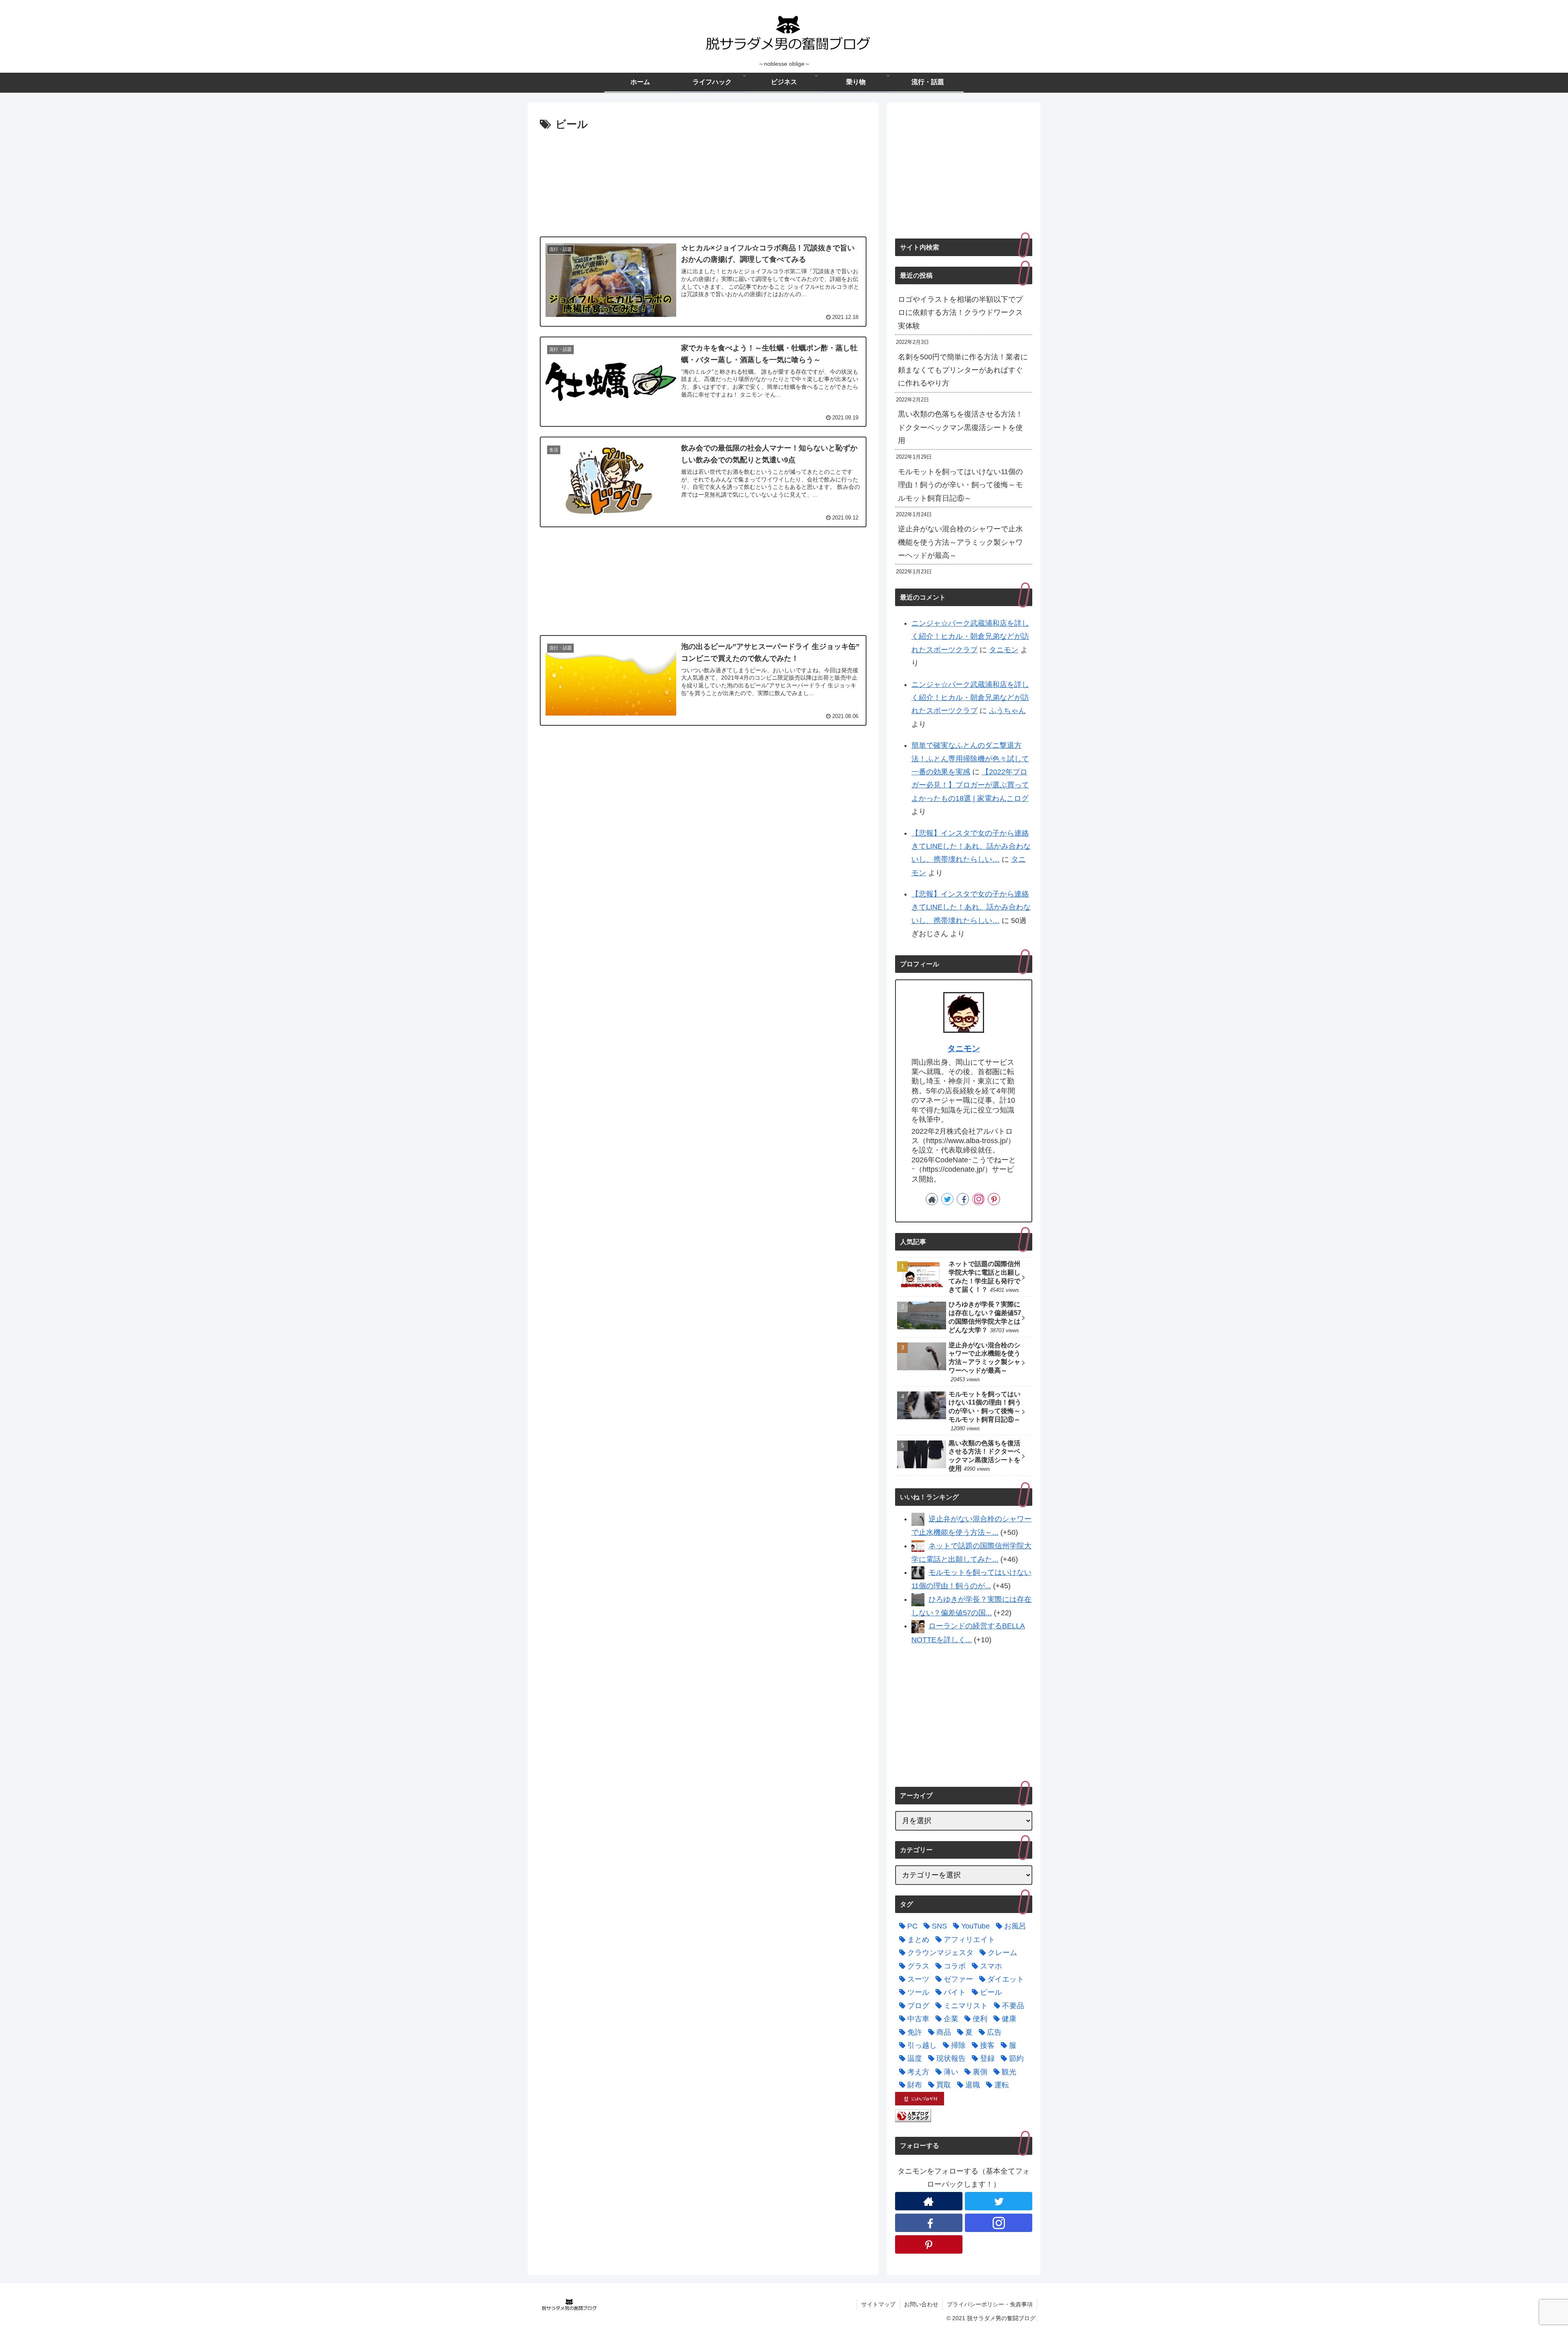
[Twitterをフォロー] (947, 1199)
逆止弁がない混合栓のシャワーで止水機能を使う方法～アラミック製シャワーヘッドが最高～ (960, 542)
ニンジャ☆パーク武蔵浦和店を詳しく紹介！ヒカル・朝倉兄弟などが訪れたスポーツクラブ (970, 637)
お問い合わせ (921, 2304)
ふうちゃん (1007, 711)
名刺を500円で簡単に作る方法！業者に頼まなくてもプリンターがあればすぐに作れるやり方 (963, 370)
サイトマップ (878, 2304)
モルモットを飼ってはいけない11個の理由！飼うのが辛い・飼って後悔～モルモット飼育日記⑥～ (960, 485)
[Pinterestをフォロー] (994, 1199)
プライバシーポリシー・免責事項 (990, 2304)
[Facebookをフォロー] (963, 1199)
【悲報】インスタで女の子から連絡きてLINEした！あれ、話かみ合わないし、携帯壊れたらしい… (971, 846)
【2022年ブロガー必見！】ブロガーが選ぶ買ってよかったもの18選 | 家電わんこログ (970, 785)
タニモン (1004, 650)
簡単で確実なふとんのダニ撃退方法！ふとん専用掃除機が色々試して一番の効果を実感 (970, 759)
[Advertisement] (703, 181)
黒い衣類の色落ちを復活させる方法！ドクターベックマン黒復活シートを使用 (960, 427)
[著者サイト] (932, 1199)
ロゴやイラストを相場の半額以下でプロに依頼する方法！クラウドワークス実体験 (960, 313)
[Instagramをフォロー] (978, 1199)
